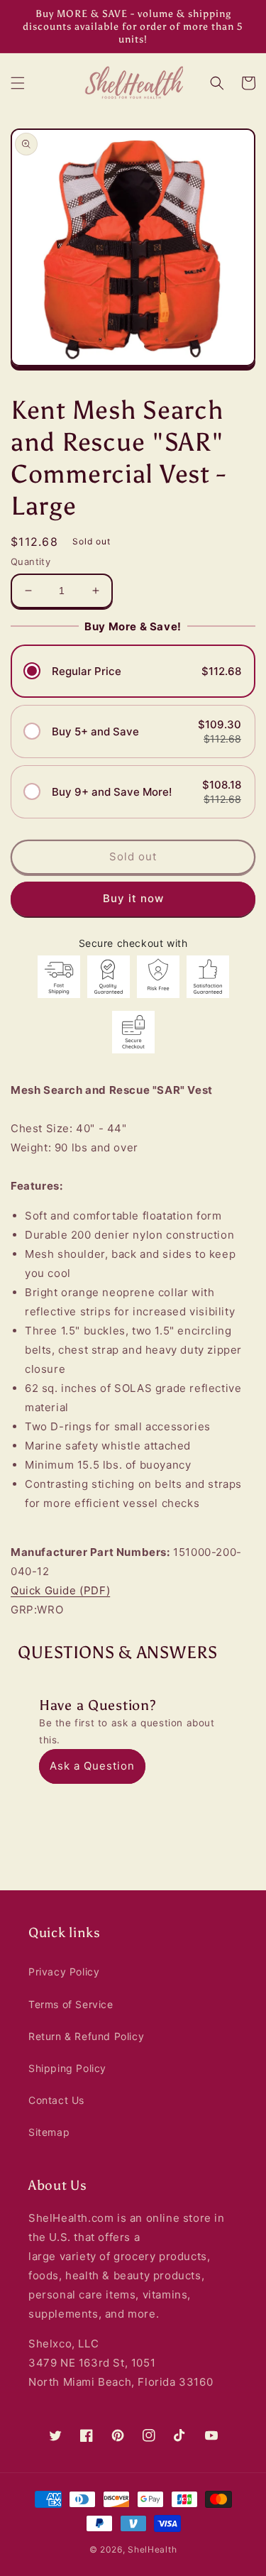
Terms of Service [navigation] (71, 2004)
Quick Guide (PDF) (60, 1590)
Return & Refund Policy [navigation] (86, 2036)
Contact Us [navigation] (56, 2100)
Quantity (31, 561)
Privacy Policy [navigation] (64, 1972)
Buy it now (133, 898)
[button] (18, 83)
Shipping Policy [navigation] (67, 2068)
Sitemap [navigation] (49, 2132)
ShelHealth (152, 2549)
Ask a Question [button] (92, 1766)
